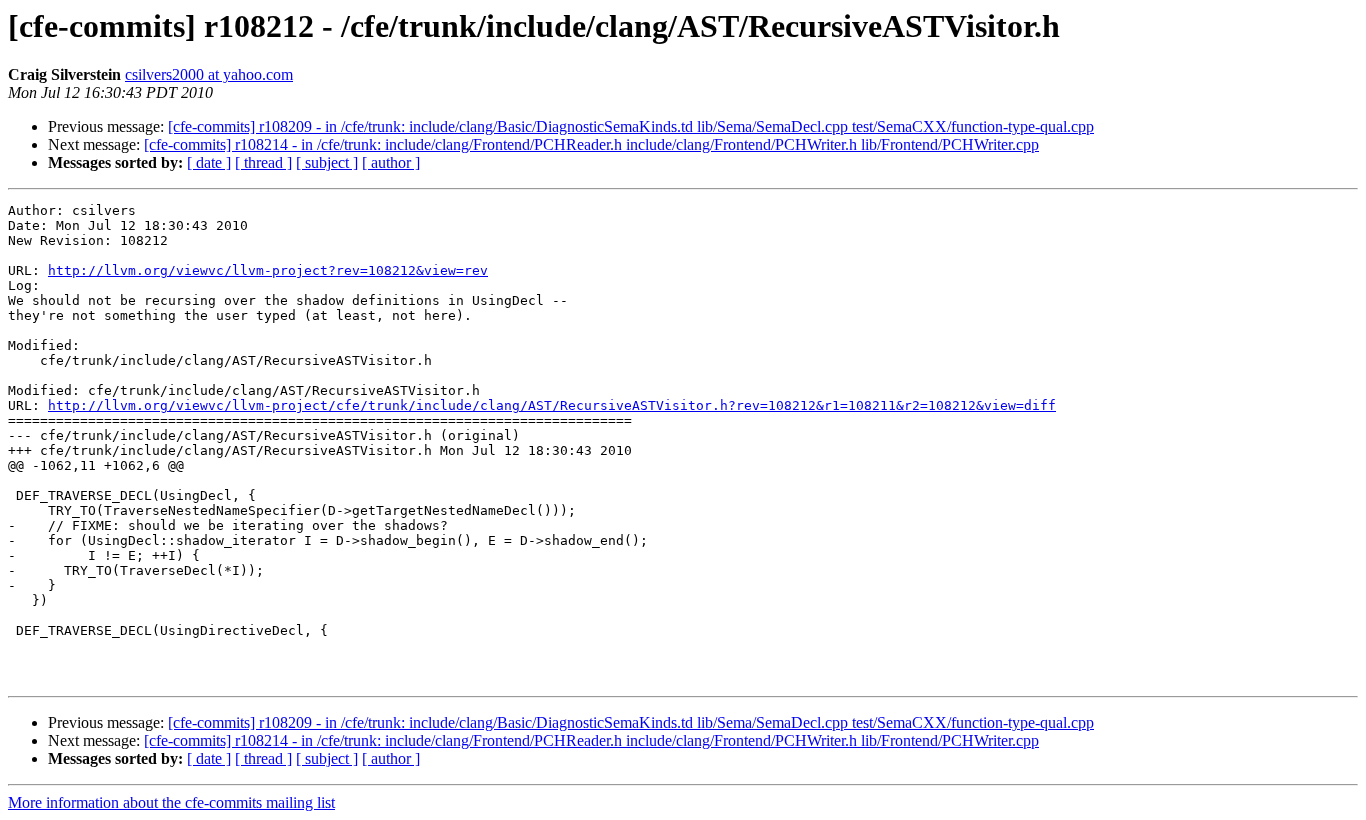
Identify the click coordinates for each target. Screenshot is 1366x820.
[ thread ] (263, 162)
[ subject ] (327, 162)
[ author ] (391, 162)
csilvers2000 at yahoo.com (209, 74)
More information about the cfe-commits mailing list (171, 802)
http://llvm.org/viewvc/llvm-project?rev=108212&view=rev (268, 270)
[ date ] (209, 162)
